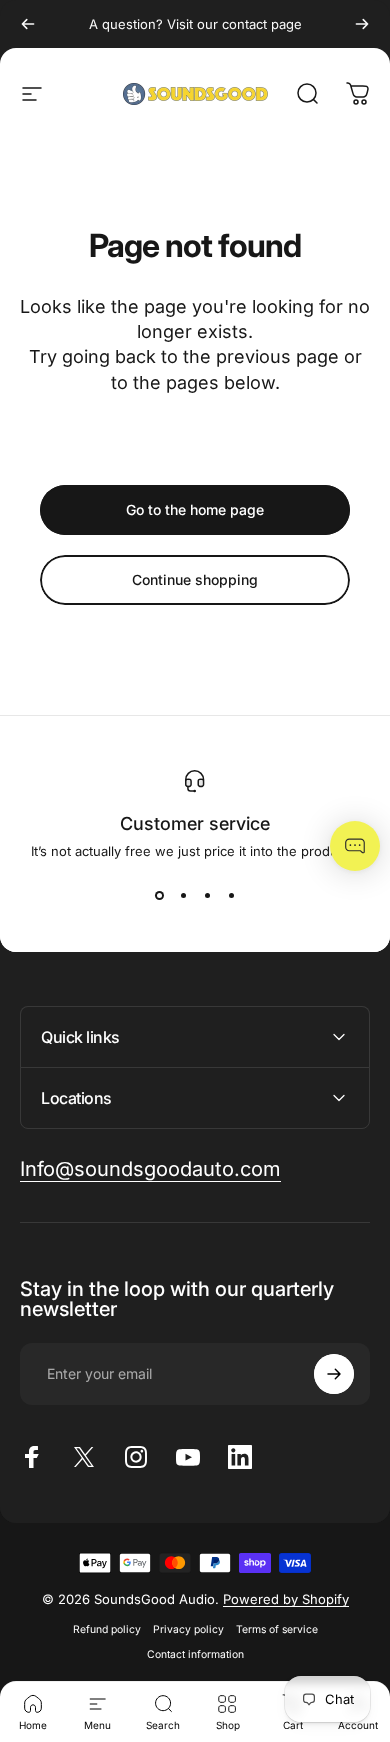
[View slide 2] (183, 895)
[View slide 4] (231, 895)
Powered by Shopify (286, 1599)
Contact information (195, 1654)
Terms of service (277, 1629)
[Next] (362, 24)
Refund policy (107, 1629)
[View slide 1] (159, 895)
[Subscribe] (334, 1374)
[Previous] (28, 24)
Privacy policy (188, 1629)
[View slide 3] (207, 895)
